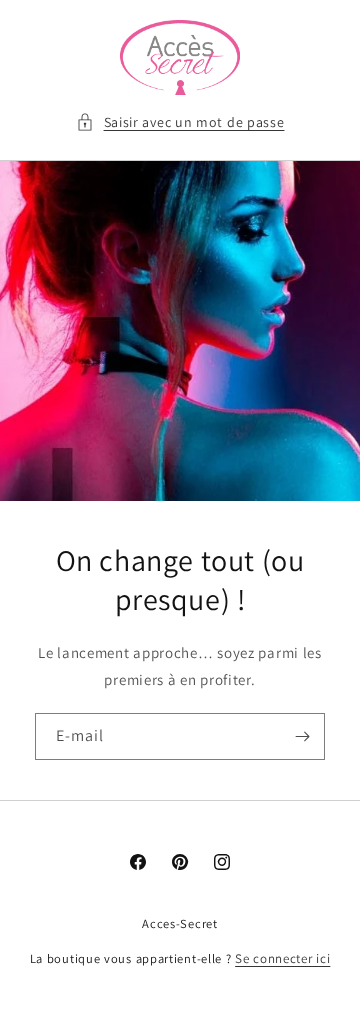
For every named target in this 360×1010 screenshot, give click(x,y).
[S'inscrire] (302, 736)
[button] (180, 122)
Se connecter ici (282, 958)
